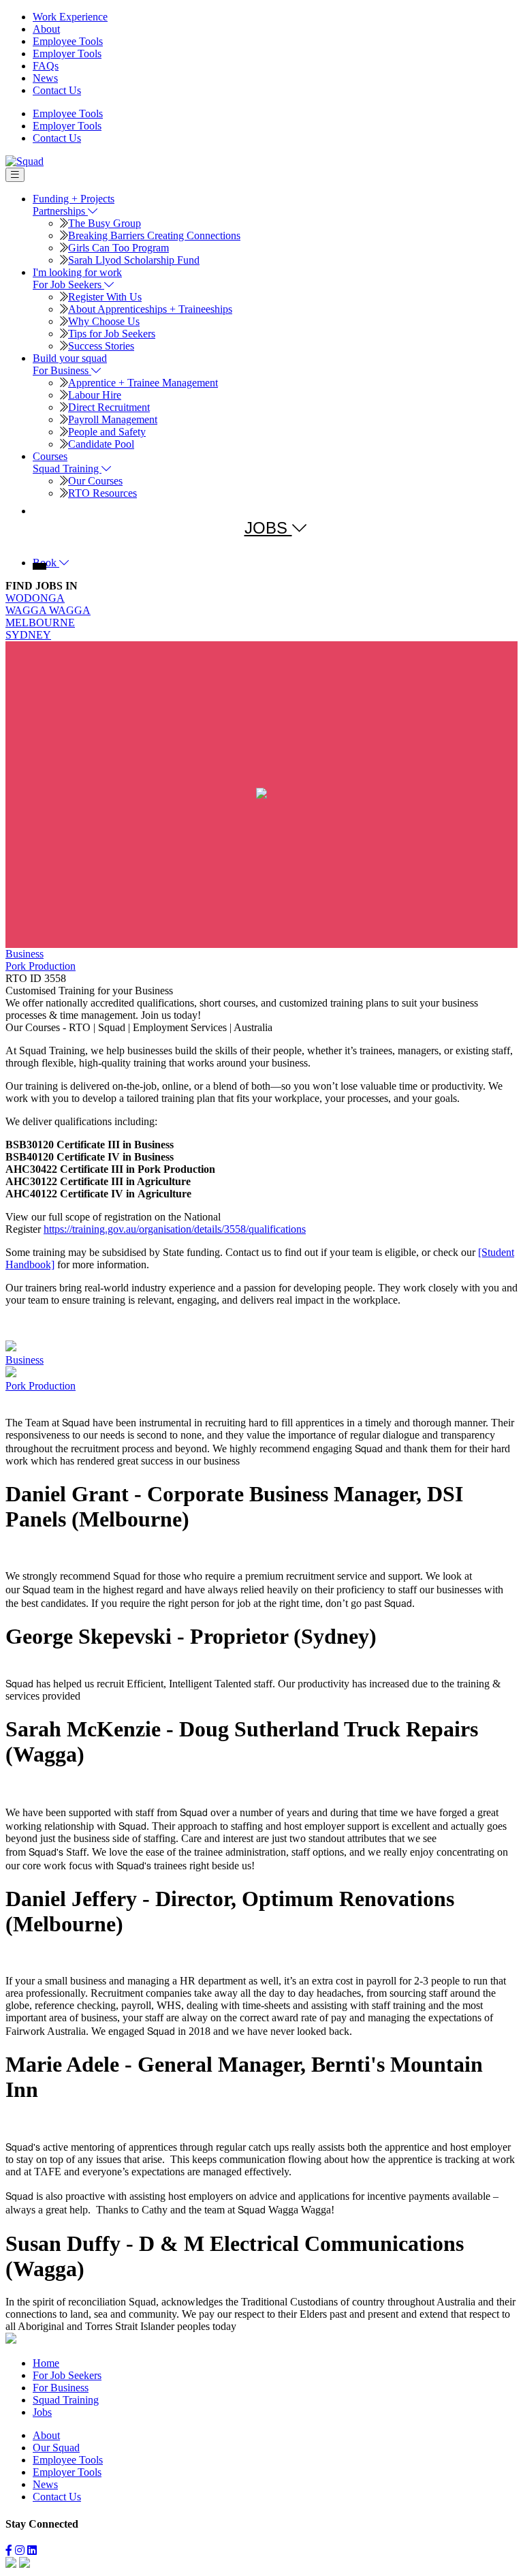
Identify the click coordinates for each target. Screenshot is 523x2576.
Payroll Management (113, 419)
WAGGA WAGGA (48, 610)
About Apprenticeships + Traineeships (150, 309)
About (46, 29)
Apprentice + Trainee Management (143, 383)
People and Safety (107, 432)
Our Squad (56, 2448)
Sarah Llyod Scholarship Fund (134, 260)
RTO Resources (102, 493)
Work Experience (70, 17)
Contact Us (57, 90)
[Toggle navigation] (15, 175)
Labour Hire (95, 395)
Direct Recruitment (109, 407)
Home (46, 2363)
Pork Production (41, 966)
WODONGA (35, 598)
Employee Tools (68, 41)
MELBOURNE (40, 623)
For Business (61, 2388)
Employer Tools (67, 53)
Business (25, 954)
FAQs (46, 66)
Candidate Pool (101, 444)
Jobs (42, 2412)
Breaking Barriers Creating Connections (154, 235)
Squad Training (66, 2400)
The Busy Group (105, 223)
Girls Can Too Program (118, 248)
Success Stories (101, 346)
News (45, 78)
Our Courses (95, 481)
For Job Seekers (67, 2375)
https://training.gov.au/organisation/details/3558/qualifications (175, 1229)
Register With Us (105, 297)
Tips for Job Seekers (112, 334)
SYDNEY (28, 635)
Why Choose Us (104, 321)
